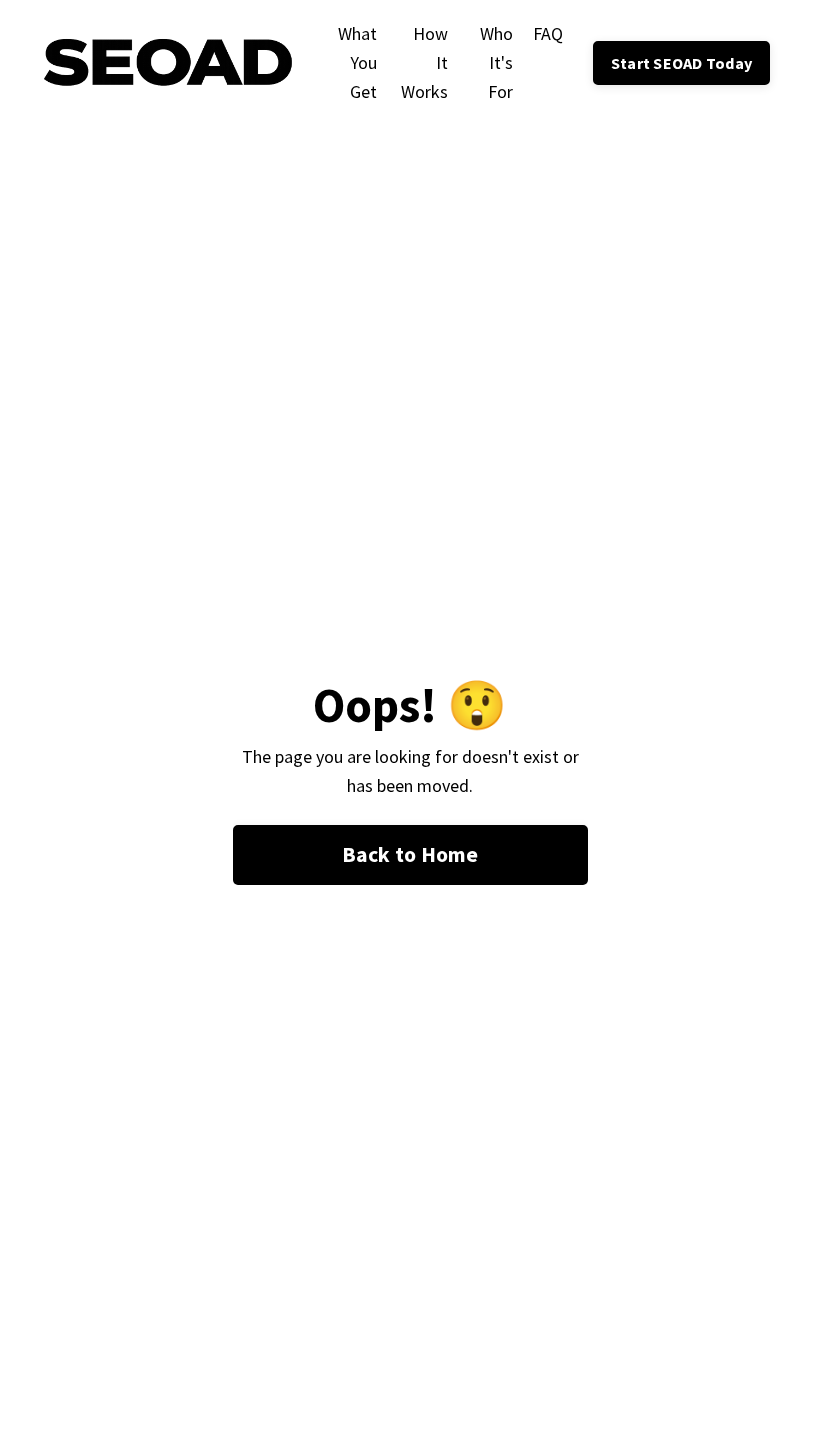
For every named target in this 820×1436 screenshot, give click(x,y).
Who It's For (496, 62)
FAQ (548, 33)
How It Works (424, 62)
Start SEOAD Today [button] (681, 63)
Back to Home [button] (410, 854)
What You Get (357, 62)
